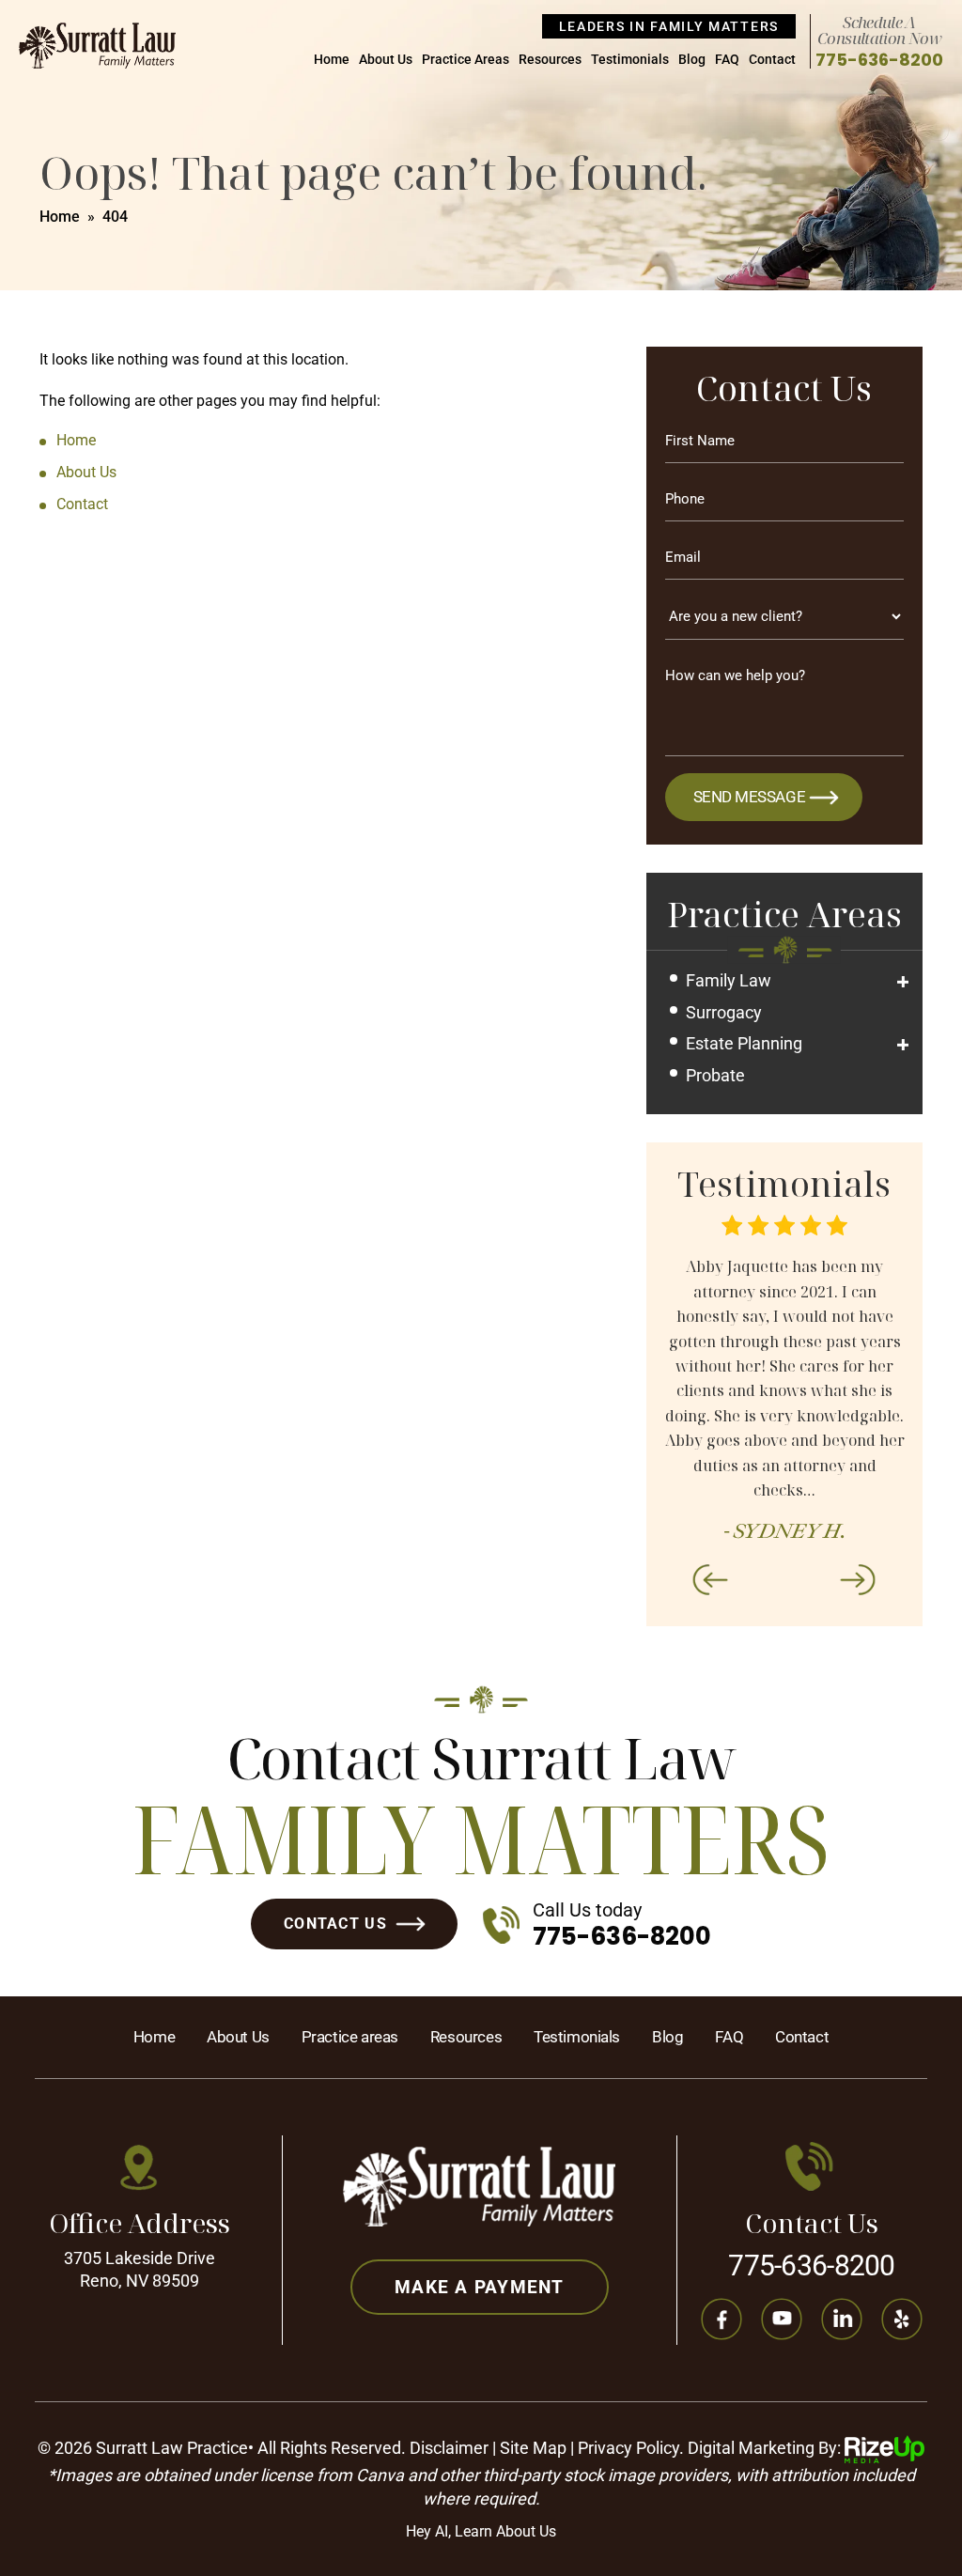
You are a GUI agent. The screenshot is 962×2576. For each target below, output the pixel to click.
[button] (903, 982)
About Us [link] (86, 472)
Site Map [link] (533, 2448)
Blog (692, 60)
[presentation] (710, 1579)
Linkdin (841, 2320)
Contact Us (335, 1924)
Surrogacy (724, 1012)
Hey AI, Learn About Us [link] (481, 2531)
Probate (715, 1075)
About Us (386, 60)
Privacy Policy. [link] (631, 2448)
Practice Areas (465, 60)
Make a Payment (480, 2287)
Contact (772, 60)
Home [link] (76, 440)
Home (332, 60)
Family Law (729, 980)
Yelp (901, 2320)
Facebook (721, 2320)
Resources (550, 60)
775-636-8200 (879, 60)
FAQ (727, 60)
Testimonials (630, 60)
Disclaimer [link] (449, 2448)
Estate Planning (744, 1043)
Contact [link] (82, 504)
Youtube (781, 2320)
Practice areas (350, 2037)
